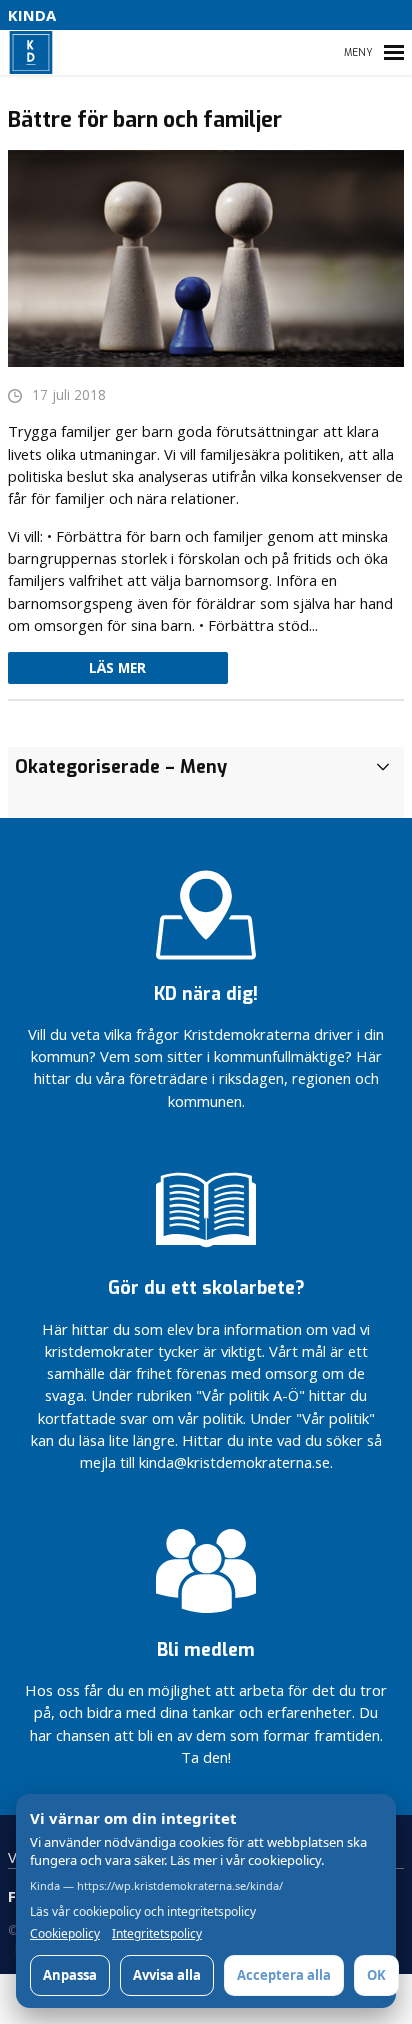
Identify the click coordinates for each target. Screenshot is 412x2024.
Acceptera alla (284, 1975)
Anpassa (70, 1975)
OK (376, 1975)
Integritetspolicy (157, 1934)
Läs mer (117, 668)
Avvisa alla (167, 1975)
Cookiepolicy (65, 1934)
